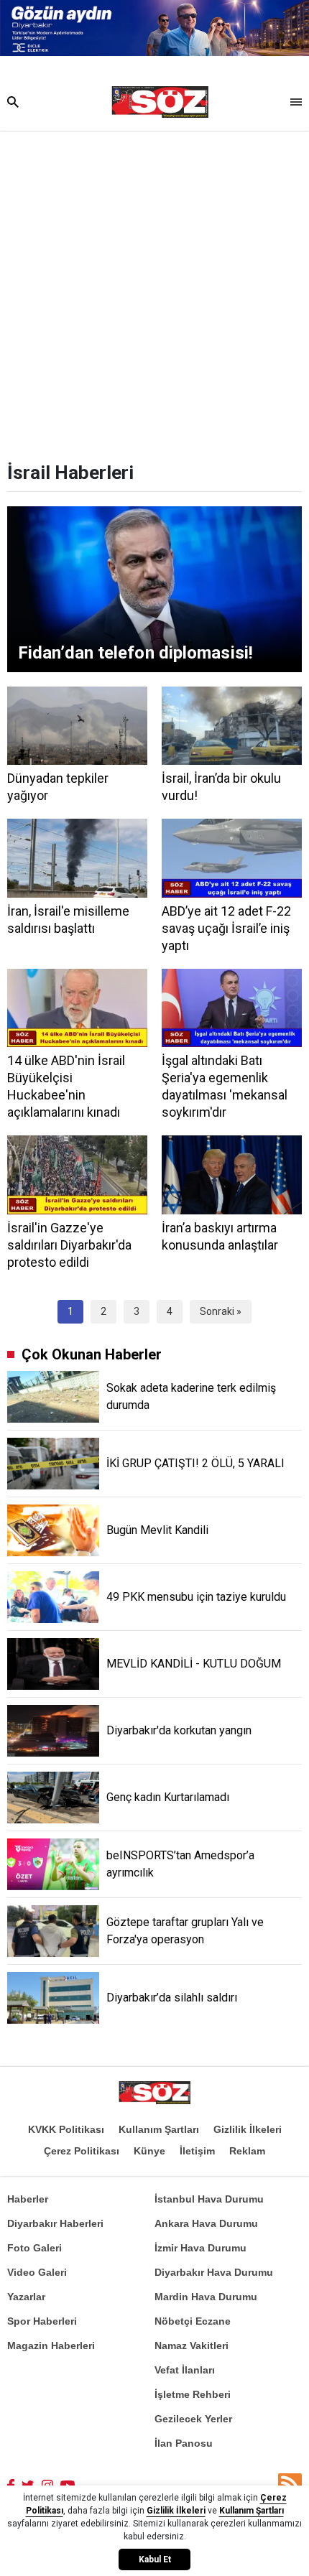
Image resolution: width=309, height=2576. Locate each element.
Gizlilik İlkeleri (248, 2129)
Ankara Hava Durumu (206, 2223)
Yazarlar (26, 2297)
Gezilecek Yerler (193, 2419)
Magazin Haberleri (51, 2345)
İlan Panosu (184, 2443)
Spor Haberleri (42, 2321)
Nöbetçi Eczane (193, 2321)
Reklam (247, 2151)
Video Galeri (37, 2272)
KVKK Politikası (66, 2129)
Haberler (28, 2199)
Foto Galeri (34, 2248)
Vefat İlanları (185, 2370)
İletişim (197, 2151)
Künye (149, 2151)
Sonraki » (221, 1311)
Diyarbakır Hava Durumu (214, 2272)
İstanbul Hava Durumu (209, 2199)
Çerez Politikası (82, 2151)
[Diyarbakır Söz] (160, 102)
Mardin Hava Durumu (206, 2297)
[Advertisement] (154, 292)
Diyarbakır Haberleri (55, 2223)
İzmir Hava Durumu (200, 2248)
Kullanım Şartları (159, 2129)
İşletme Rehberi (193, 2394)
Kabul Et (155, 2559)
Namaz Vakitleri (192, 2345)
